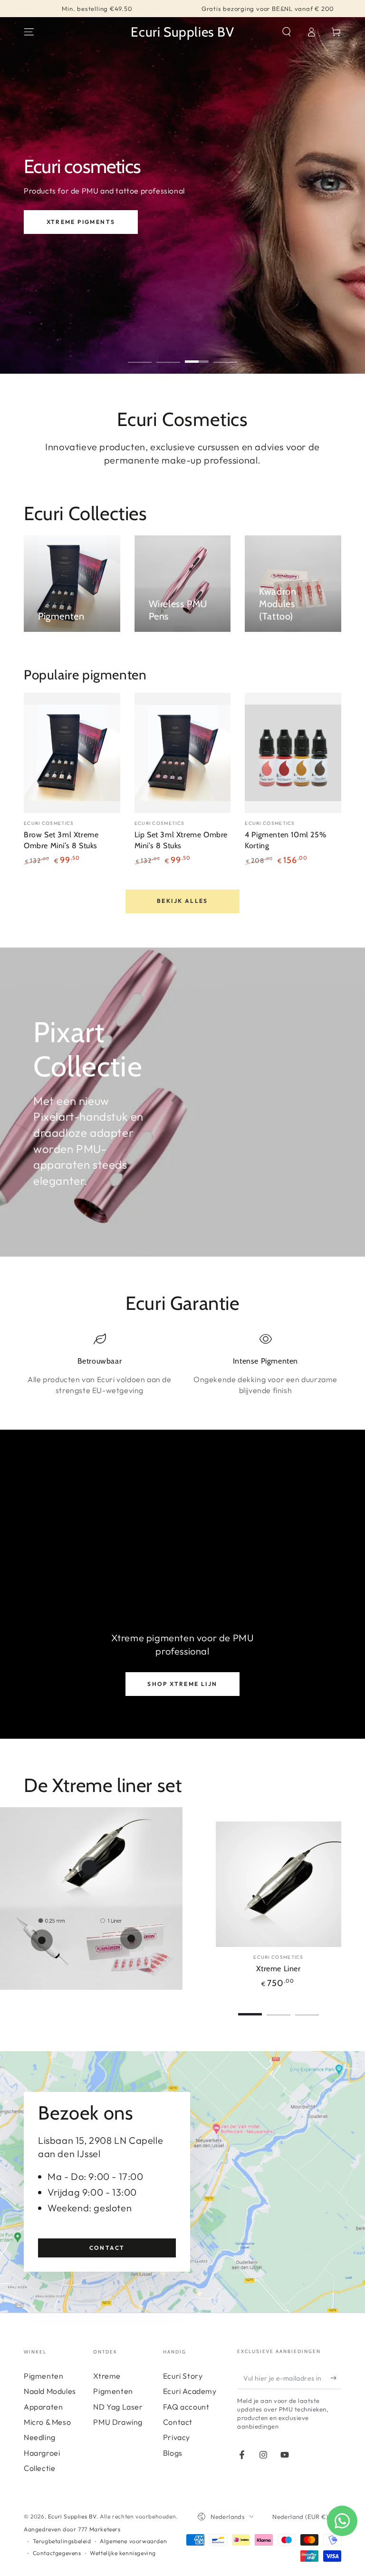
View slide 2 (168, 355)
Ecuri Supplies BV (72, 2516)
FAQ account (186, 2407)
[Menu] (29, 32)
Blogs (173, 2453)
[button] (287, 32)
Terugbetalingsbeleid (62, 2541)
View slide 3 (197, 355)
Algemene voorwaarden (133, 2541)
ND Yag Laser (118, 2407)
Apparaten (43, 2407)
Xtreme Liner (278, 1969)
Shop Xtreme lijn (182, 1684)
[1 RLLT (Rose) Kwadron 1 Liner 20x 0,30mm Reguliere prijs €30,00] (131, 1938)
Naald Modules (50, 2391)
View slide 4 (225, 355)
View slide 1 (140, 355)
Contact (107, 2248)
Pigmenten (43, 2376)
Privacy (177, 2437)
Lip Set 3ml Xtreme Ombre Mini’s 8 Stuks (181, 840)
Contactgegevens (57, 2553)
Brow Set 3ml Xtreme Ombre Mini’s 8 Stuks (61, 840)
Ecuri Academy (109, 222)
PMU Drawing (118, 2422)
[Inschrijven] (336, 2378)
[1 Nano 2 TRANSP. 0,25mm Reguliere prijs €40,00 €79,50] (42, 1940)
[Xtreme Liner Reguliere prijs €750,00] (89, 1868)
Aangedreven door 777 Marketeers (72, 2529)
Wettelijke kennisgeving (123, 2553)
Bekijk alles (182, 901)
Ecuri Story (183, 2376)
